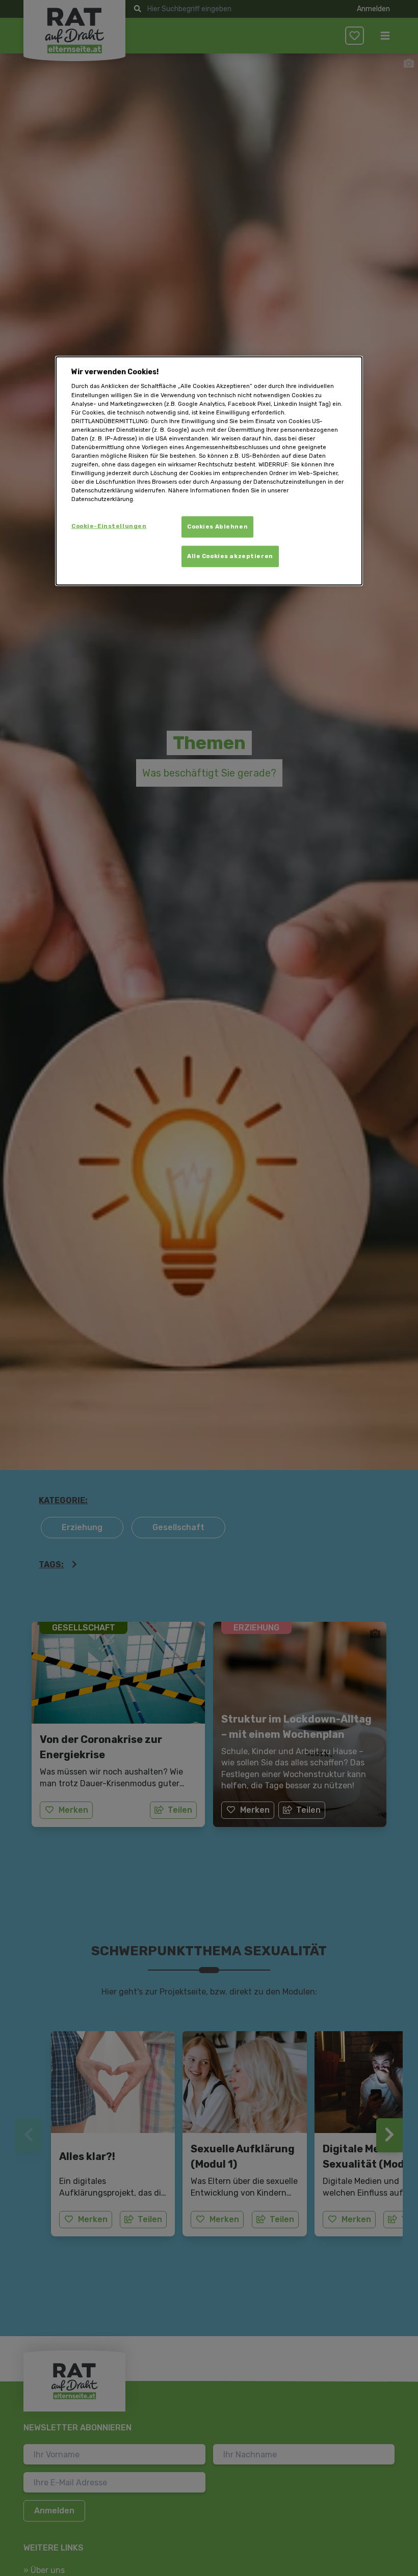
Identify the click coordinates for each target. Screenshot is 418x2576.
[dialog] (209, 471)
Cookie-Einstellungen (109, 526)
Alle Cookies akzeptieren (230, 556)
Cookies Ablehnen (217, 527)
